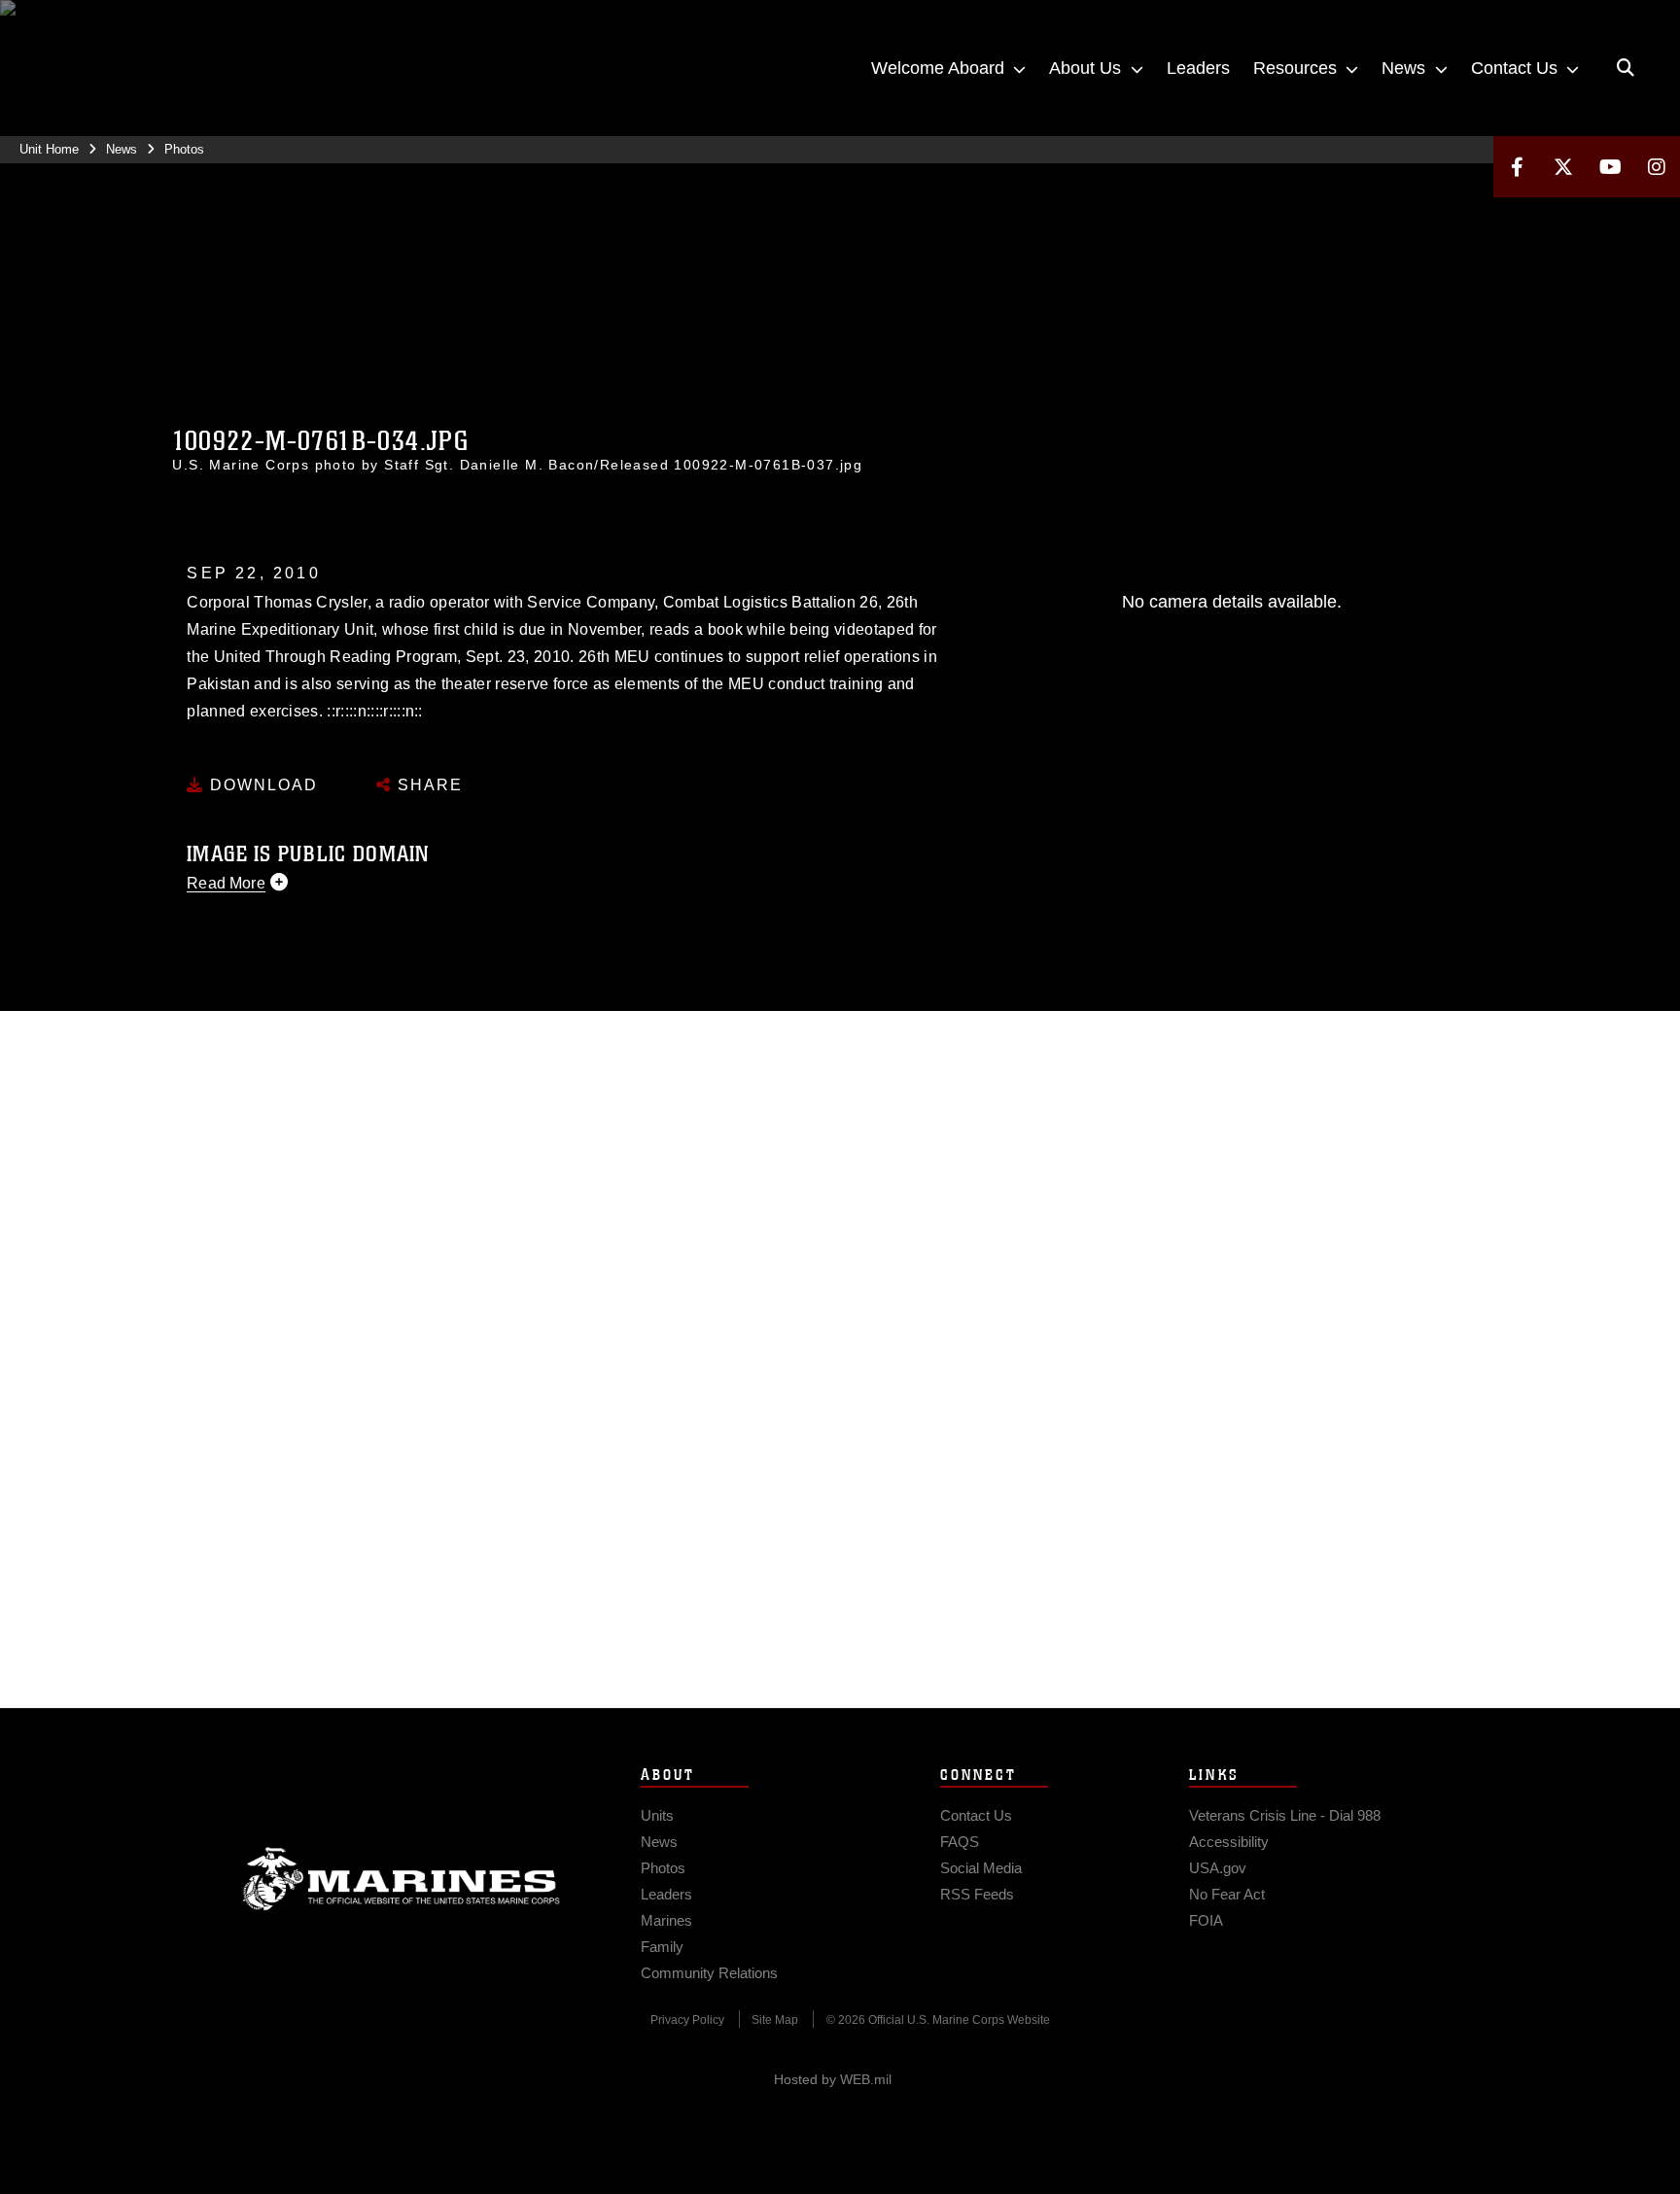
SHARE (427, 785)
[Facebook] (1517, 167)
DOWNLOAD (261, 785)
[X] (1563, 167)
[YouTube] (1610, 167)
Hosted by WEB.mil (833, 2079)
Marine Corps (402, 1879)
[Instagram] (1657, 167)
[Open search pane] (1626, 68)
